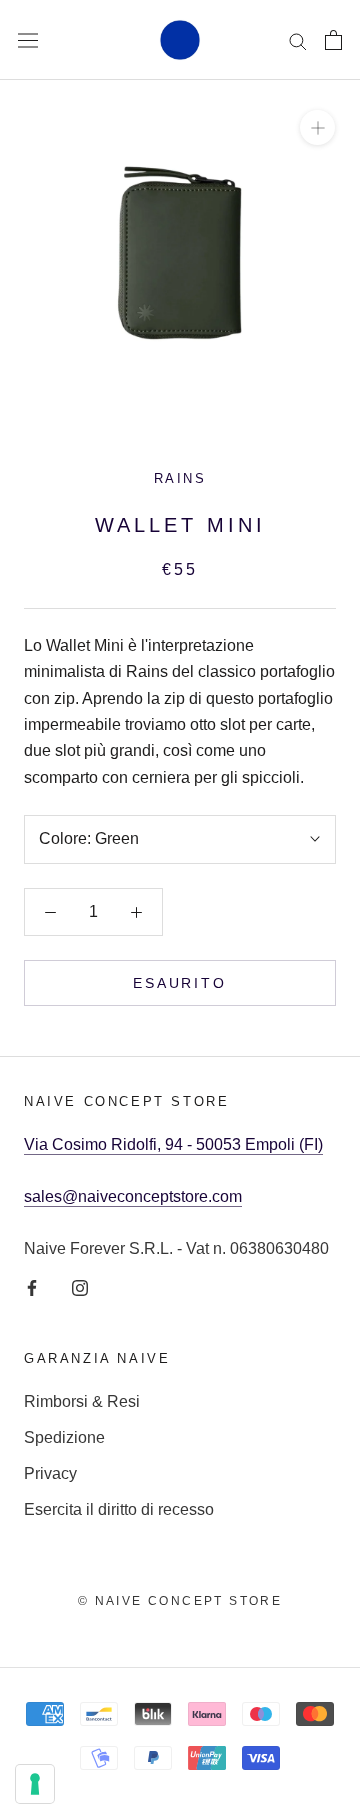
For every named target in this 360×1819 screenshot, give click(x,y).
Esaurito (179, 983)
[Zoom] (317, 127)
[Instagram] (80, 1287)
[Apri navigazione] (28, 40)
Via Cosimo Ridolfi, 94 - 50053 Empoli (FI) (173, 1144)
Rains (180, 478)
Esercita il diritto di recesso (119, 1509)
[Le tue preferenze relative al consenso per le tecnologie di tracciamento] (35, 1784)
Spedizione (64, 1437)
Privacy (50, 1473)
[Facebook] (32, 1287)
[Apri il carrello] (333, 40)
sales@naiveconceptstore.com (133, 1196)
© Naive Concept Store (180, 1601)
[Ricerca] (298, 39)
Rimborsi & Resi (82, 1401)
